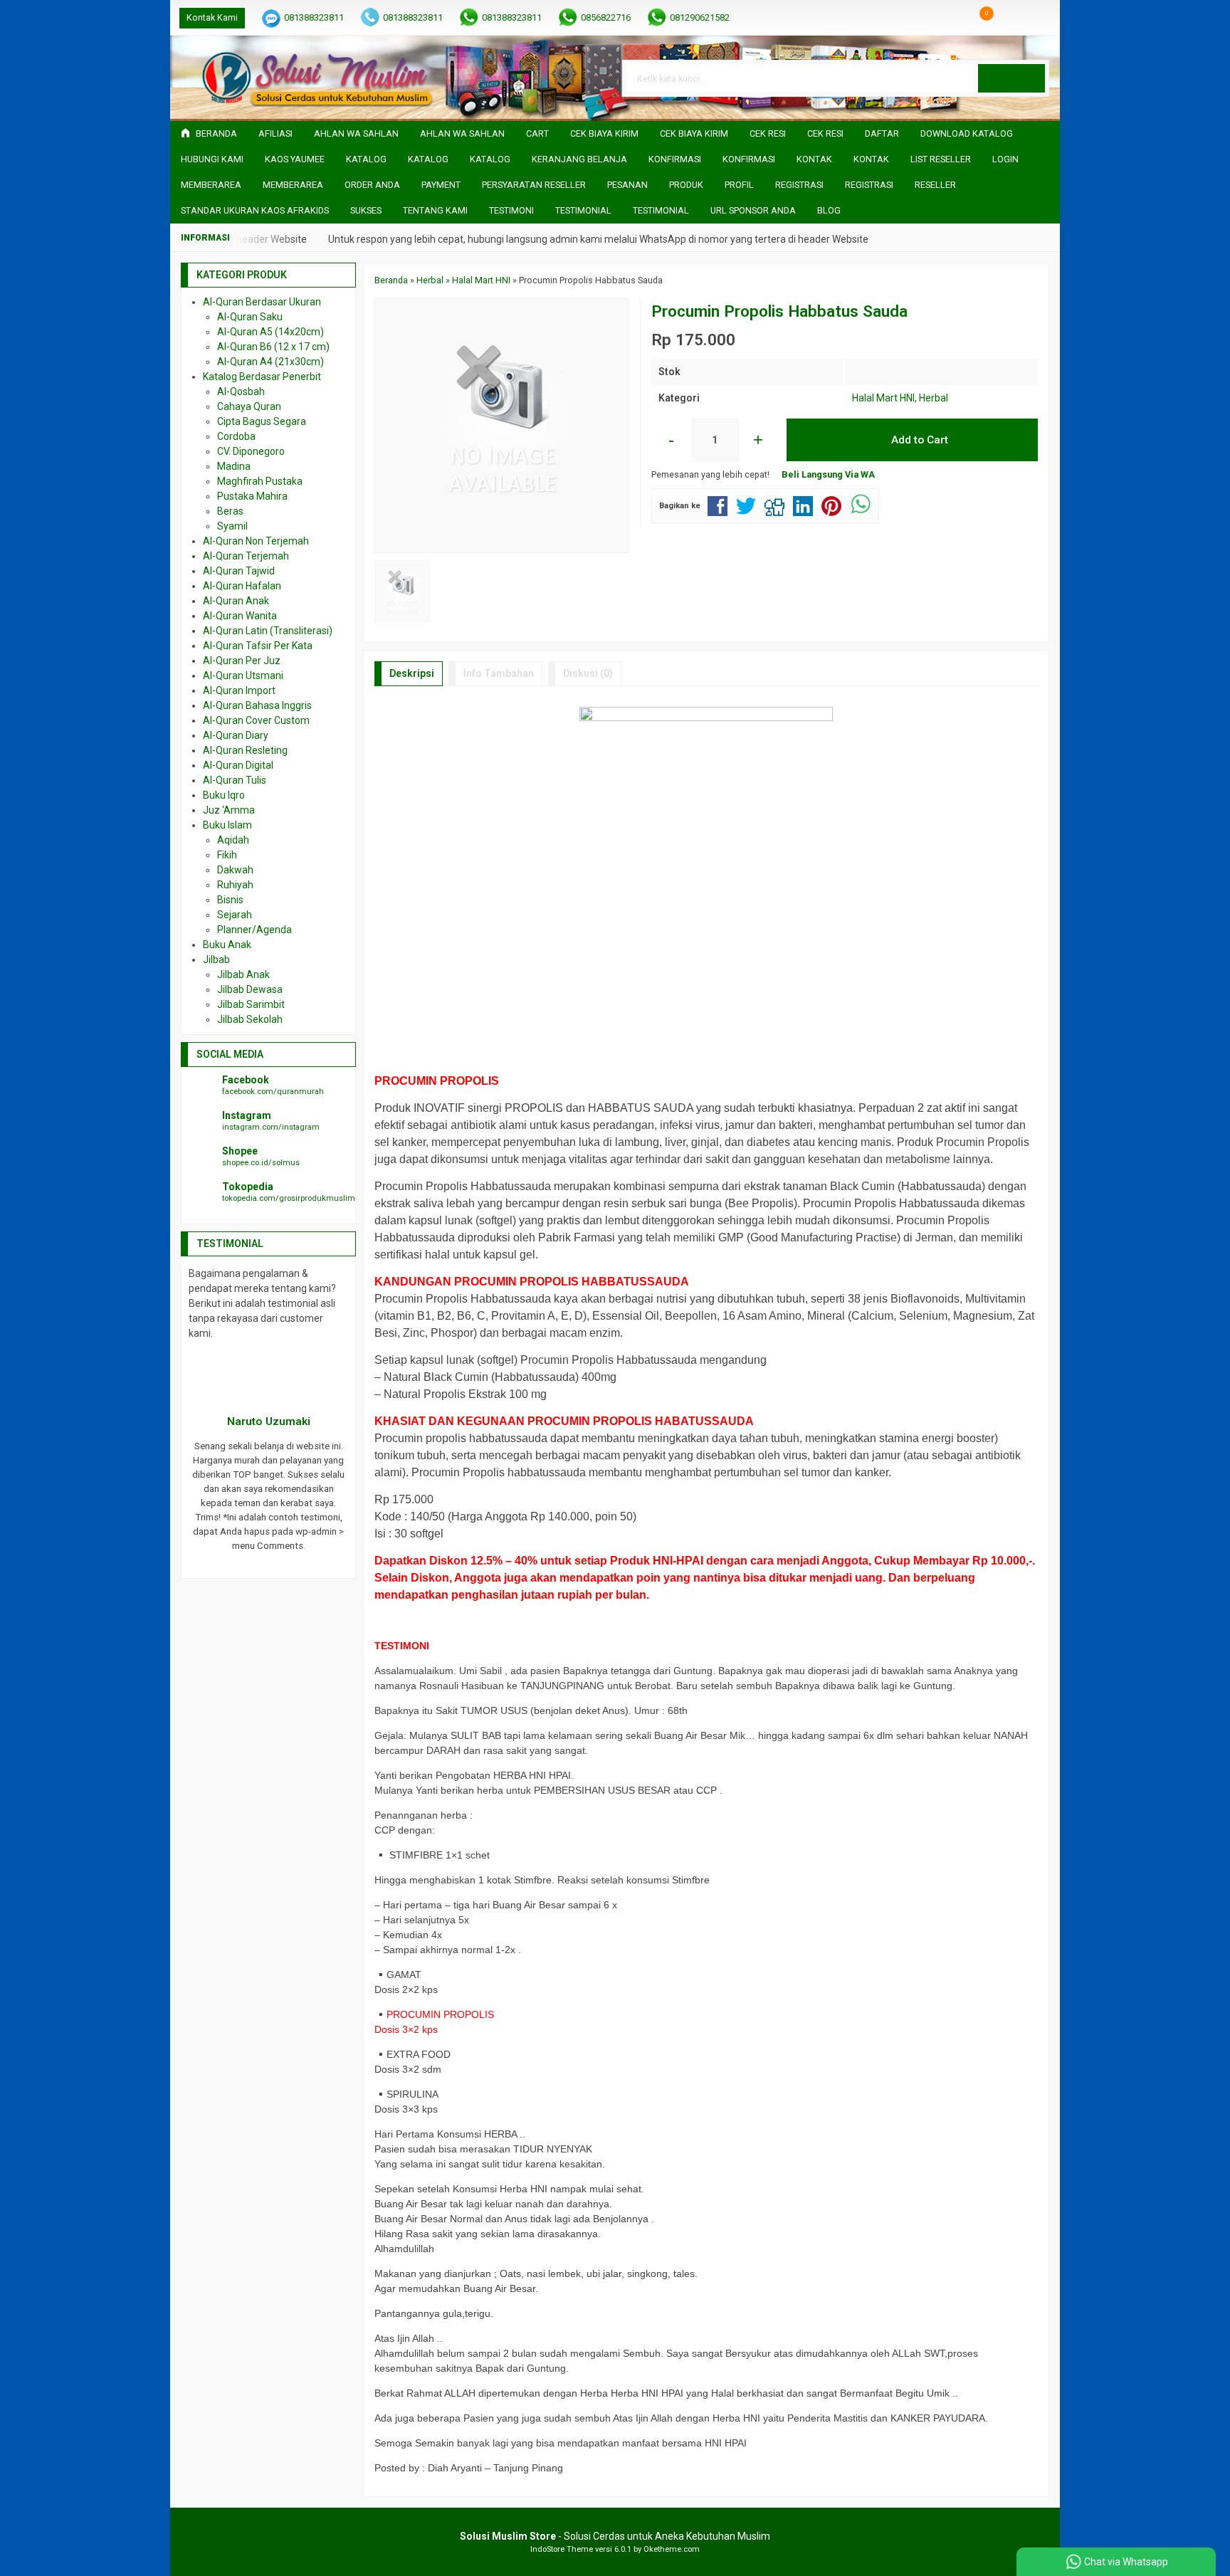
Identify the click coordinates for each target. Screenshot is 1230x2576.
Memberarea (211, 185)
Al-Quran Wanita (240, 616)
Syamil (232, 526)
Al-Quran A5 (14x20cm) (270, 332)
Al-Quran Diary (236, 735)
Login (1005, 159)
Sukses (366, 210)
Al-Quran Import (239, 690)
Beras (230, 511)
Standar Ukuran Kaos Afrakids (255, 210)
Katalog (366, 159)
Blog (829, 210)
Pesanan (627, 185)
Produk (686, 185)
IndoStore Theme (562, 2549)
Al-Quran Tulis (235, 780)
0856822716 (606, 17)
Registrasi (799, 185)
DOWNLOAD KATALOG (967, 133)
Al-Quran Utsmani (243, 675)
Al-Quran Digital (238, 765)
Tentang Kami (435, 210)
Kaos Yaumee (295, 159)
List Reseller (941, 159)
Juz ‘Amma (229, 810)
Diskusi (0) (588, 673)
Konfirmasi (675, 159)
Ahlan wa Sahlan (462, 133)
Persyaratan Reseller (534, 185)
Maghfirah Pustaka (260, 481)
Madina (234, 466)
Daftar (882, 133)
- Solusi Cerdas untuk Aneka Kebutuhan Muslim (615, 2536)
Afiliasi (275, 133)
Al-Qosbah (241, 391)
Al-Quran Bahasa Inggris (257, 705)
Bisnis (230, 900)
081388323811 (314, 17)
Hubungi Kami (212, 159)
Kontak (814, 159)
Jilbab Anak (243, 974)
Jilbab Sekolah (250, 1019)
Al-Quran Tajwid (239, 571)
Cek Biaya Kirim (604, 133)
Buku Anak (227, 945)
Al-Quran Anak (236, 601)
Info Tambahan (499, 673)
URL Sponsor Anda (753, 210)
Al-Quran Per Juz (242, 661)
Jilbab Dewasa (250, 989)
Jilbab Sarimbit (251, 1004)
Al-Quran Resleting (245, 750)
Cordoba (236, 436)
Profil (739, 185)
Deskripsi (412, 673)
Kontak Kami (212, 17)
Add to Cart (918, 440)
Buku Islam (227, 825)
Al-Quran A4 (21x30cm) (270, 362)
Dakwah (235, 870)
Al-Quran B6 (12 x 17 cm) (273, 347)
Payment (441, 185)
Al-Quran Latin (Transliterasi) (268, 631)
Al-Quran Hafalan (242, 586)
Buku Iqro (224, 795)
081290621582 (700, 17)
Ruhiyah (235, 885)
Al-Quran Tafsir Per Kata (258, 646)
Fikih (227, 855)
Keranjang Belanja (579, 159)
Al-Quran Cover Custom (256, 720)
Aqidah (233, 840)
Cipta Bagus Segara (262, 421)
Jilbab (216, 960)
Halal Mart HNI (883, 398)
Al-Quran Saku (250, 317)
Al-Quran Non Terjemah (256, 541)
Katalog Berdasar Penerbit (262, 377)
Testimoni (511, 210)
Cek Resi (768, 133)
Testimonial (583, 210)
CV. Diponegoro (251, 451)
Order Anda (372, 185)
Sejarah (235, 915)
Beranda (215, 133)
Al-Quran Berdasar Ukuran (262, 302)
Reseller (935, 185)
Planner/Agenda (254, 930)
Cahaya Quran (249, 406)
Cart (537, 133)
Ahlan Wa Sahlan (356, 133)
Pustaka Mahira (252, 496)
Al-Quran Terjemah (246, 556)
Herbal (934, 398)
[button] (1011, 78)
